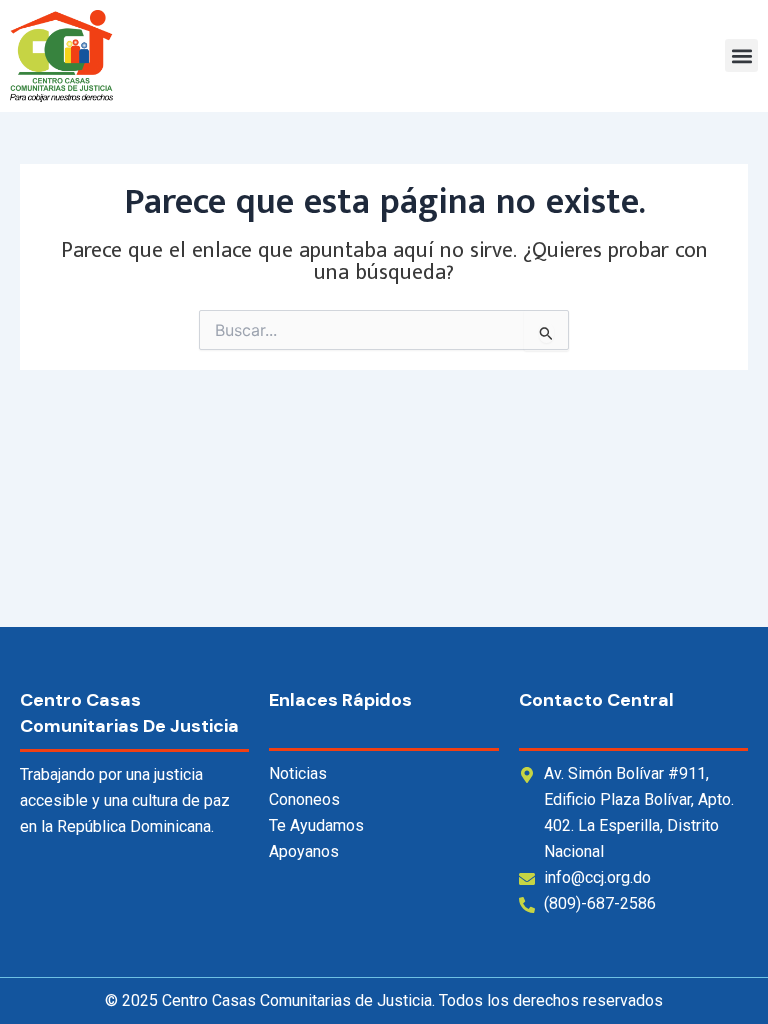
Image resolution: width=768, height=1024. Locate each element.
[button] (741, 55)
